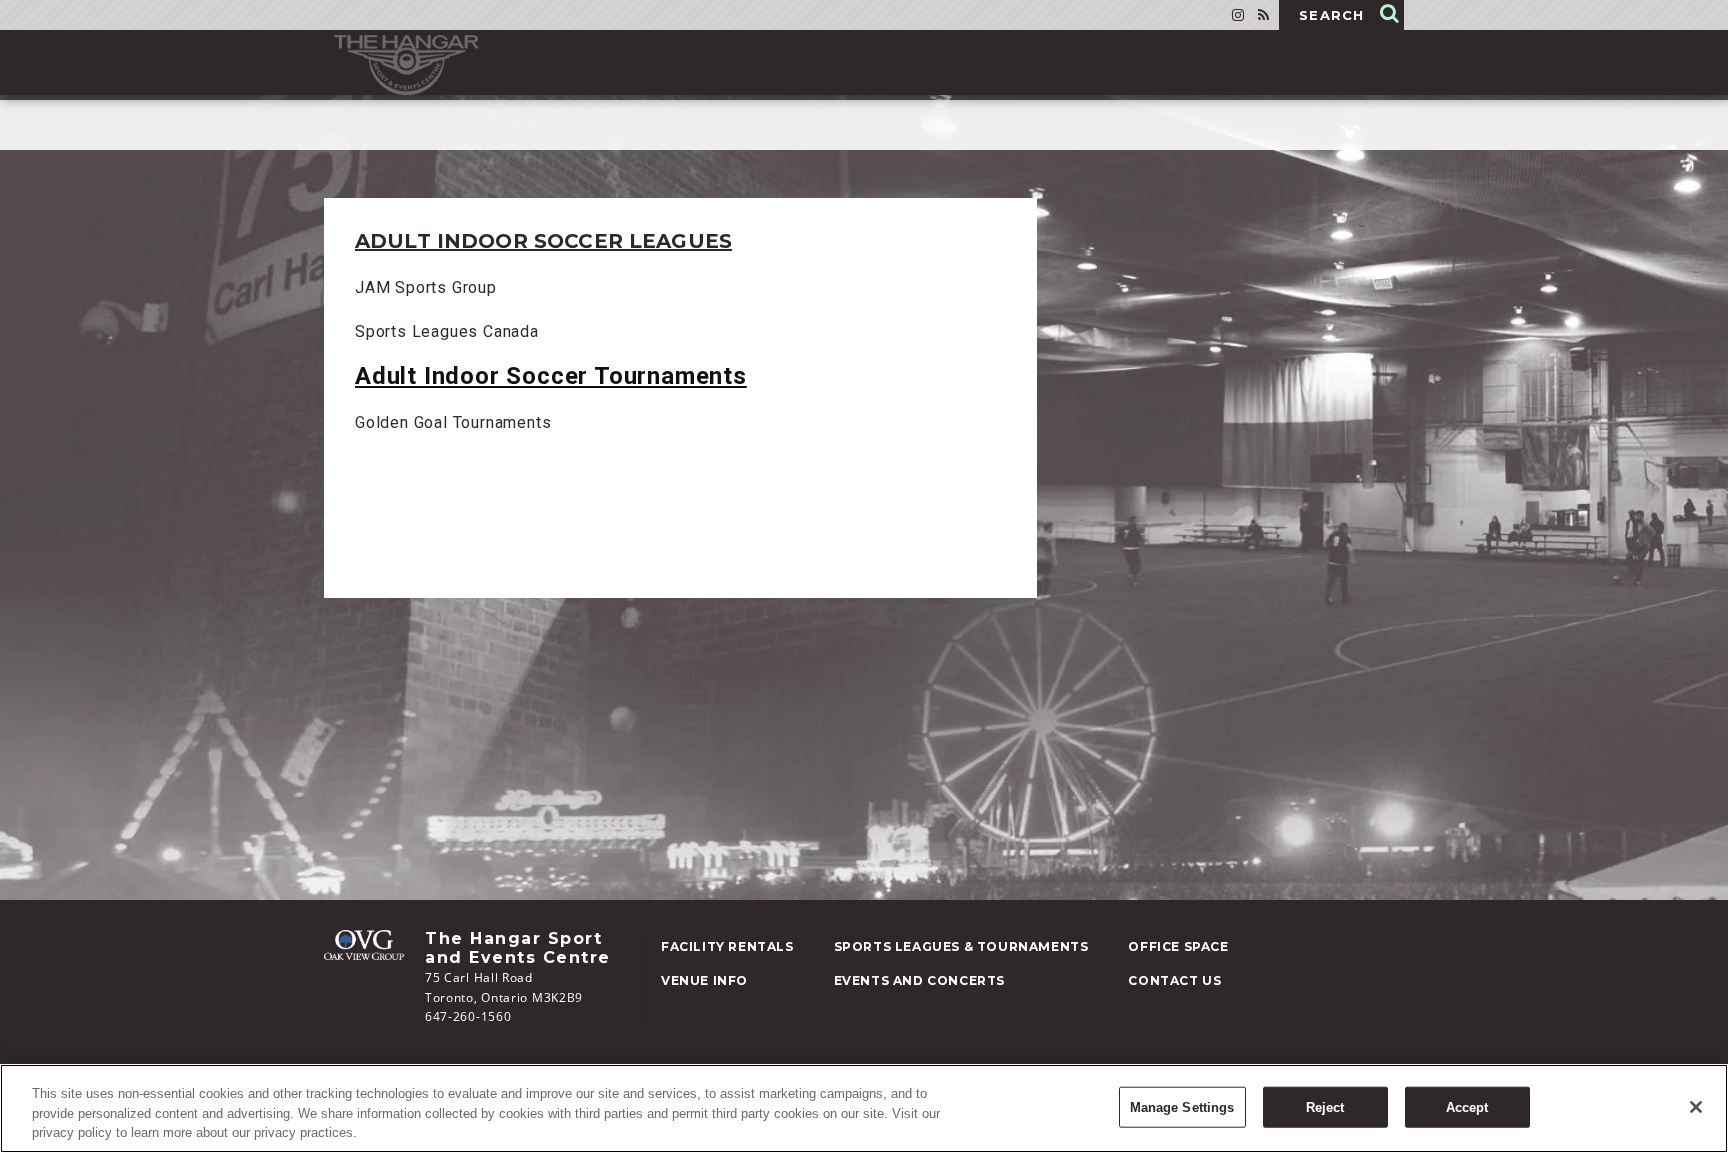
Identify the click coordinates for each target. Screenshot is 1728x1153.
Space (1178, 946)
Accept (1467, 1106)
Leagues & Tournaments (961, 946)
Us (1174, 980)
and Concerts (919, 980)
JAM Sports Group (426, 287)
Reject (1325, 1106)
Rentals (727, 946)
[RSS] (1263, 15)
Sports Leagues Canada (447, 331)
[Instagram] (1238, 15)
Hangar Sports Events (406, 65)
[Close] (1696, 1107)
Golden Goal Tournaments (453, 422)
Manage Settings (1182, 1106)
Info (704, 980)
